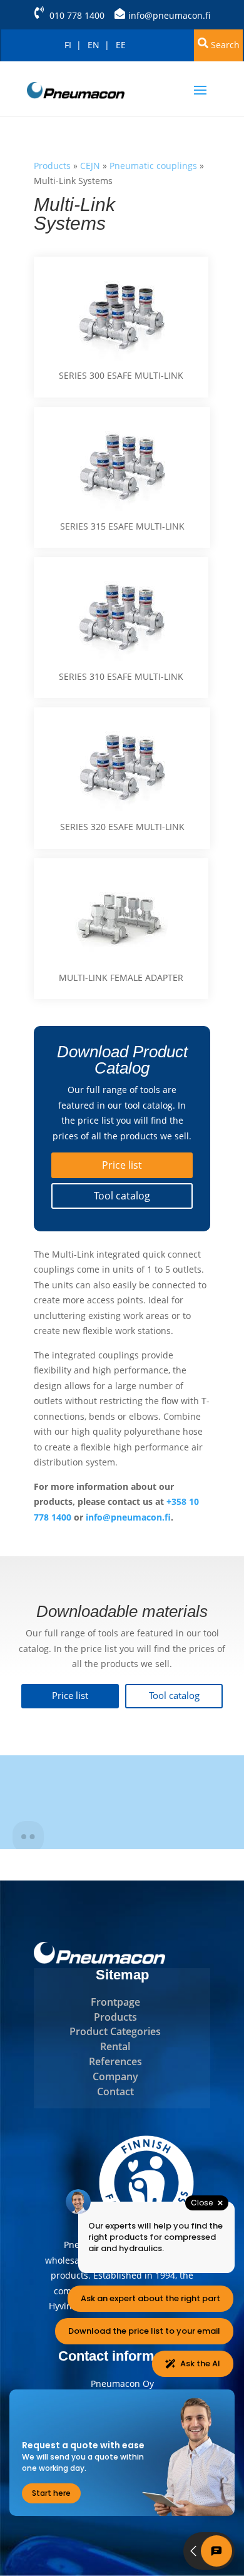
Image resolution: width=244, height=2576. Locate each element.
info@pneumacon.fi (169, 15)
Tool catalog (122, 1196)
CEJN (90, 166)
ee (121, 45)
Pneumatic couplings (153, 166)
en (94, 45)
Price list (122, 1165)
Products (52, 166)
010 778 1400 (77, 15)
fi (68, 45)
